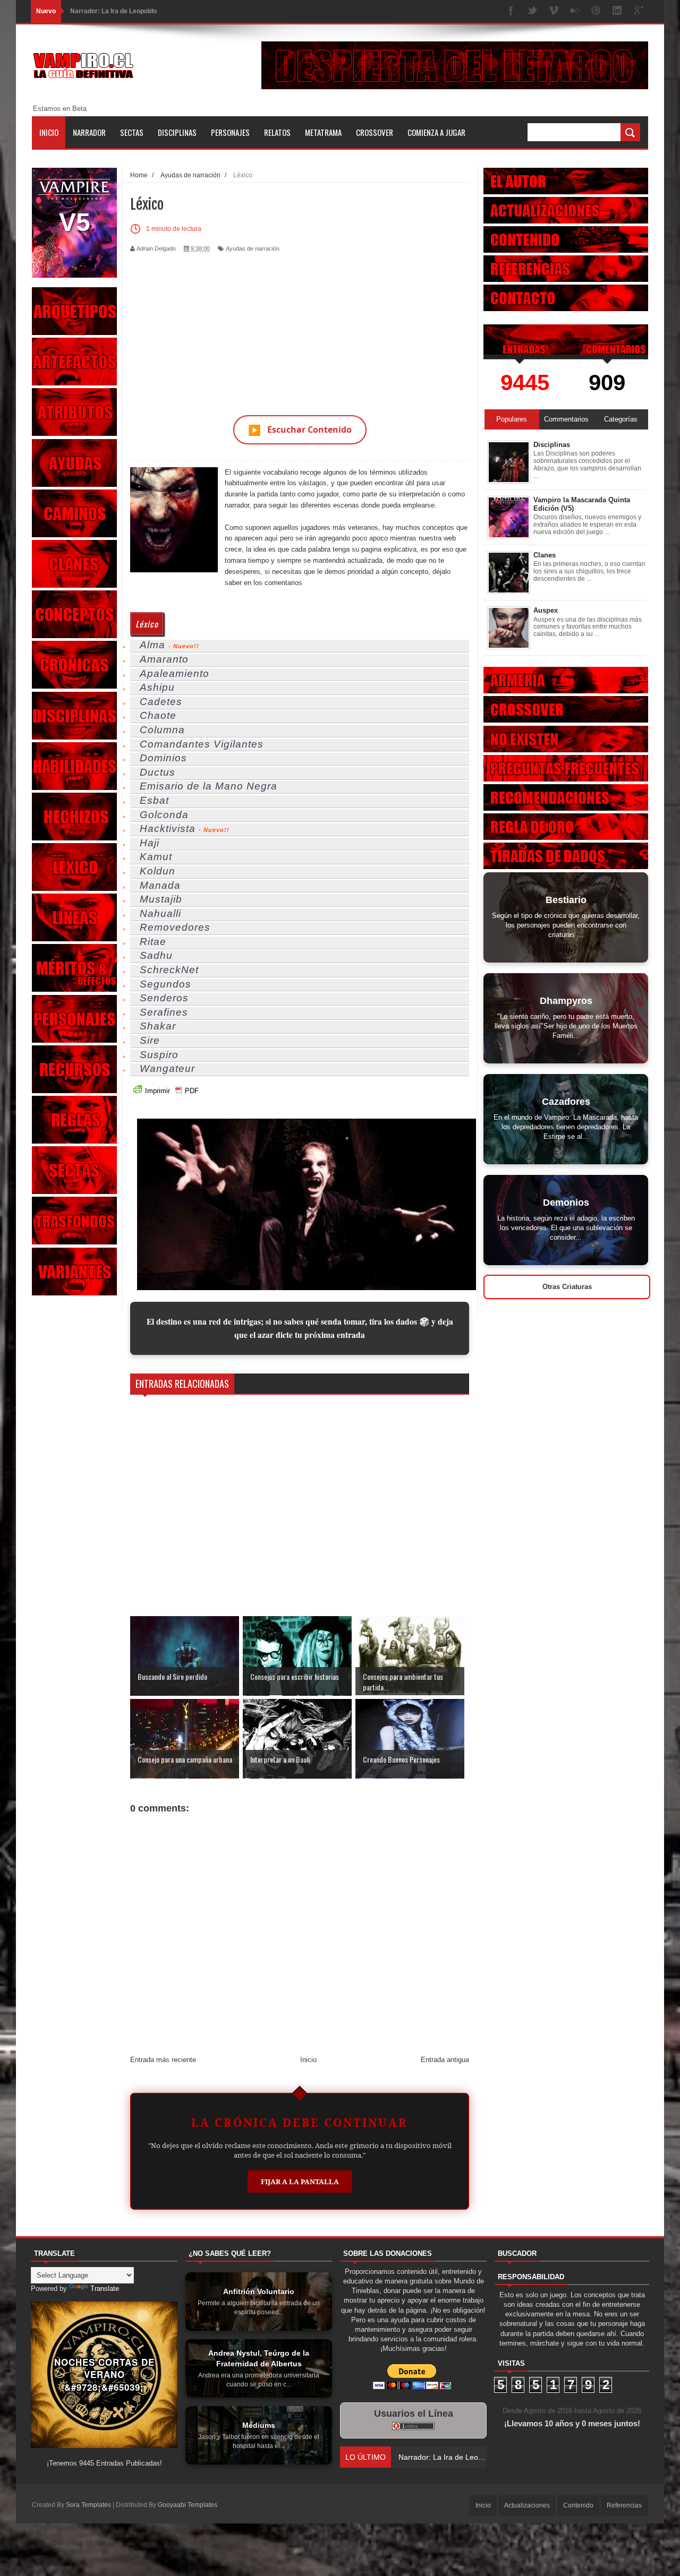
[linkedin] (617, 11)
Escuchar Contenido (300, 430)
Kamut (156, 857)
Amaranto (164, 659)
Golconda (164, 815)
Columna (162, 730)
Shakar (158, 1026)
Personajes (230, 132)
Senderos (164, 998)
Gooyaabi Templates (188, 2505)
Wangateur (167, 1068)
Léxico (147, 624)
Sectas (132, 132)
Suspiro (159, 1055)
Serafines (164, 1012)
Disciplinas (177, 132)
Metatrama (323, 132)
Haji (150, 843)
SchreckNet (169, 970)
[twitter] (532, 11)
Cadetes (161, 702)
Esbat (154, 800)
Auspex (546, 610)
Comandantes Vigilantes (202, 744)
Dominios (163, 758)
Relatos (277, 132)
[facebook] (511, 11)
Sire (150, 1040)
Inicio (49, 132)
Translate (105, 2289)
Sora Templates (88, 2505)
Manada (160, 885)
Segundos (165, 984)
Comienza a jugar (436, 132)
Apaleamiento (175, 673)
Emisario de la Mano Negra (209, 786)
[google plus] (639, 11)
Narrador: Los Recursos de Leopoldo (126, 11)
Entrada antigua (445, 2060)
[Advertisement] (300, 328)
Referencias (624, 2505)
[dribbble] (596, 11)
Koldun (158, 871)
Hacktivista (168, 828)
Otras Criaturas (567, 1287)
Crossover (375, 132)
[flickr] (575, 11)
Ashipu (157, 687)
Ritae (153, 942)
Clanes (545, 555)
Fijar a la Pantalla (300, 2182)
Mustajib (161, 899)
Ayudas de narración (253, 248)
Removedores (175, 927)
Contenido (578, 2505)
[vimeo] (554, 11)
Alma (152, 645)
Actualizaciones (527, 2505)
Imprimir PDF (172, 1091)
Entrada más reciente (163, 2060)
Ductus (158, 772)
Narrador (89, 132)
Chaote (158, 715)
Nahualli (160, 913)
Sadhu (156, 955)
